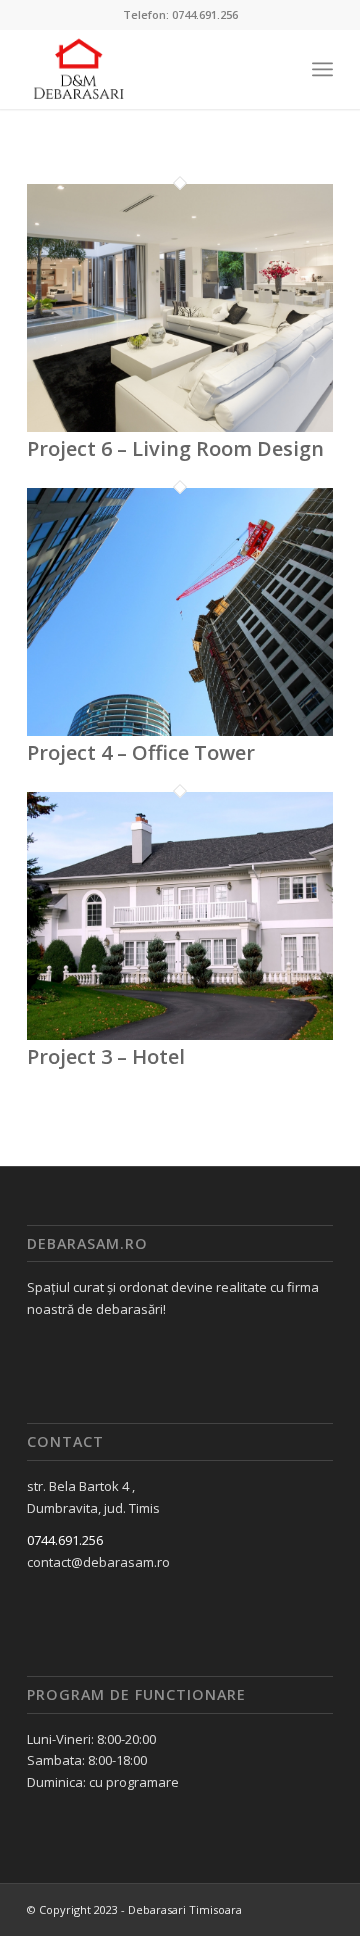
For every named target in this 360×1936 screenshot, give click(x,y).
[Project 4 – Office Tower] (180, 731)
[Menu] (322, 69)
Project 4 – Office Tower (141, 752)
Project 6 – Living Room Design (175, 448)
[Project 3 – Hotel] (180, 1035)
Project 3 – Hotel (106, 1056)
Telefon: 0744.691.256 (180, 14)
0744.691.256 (65, 1540)
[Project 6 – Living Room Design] (180, 427)
